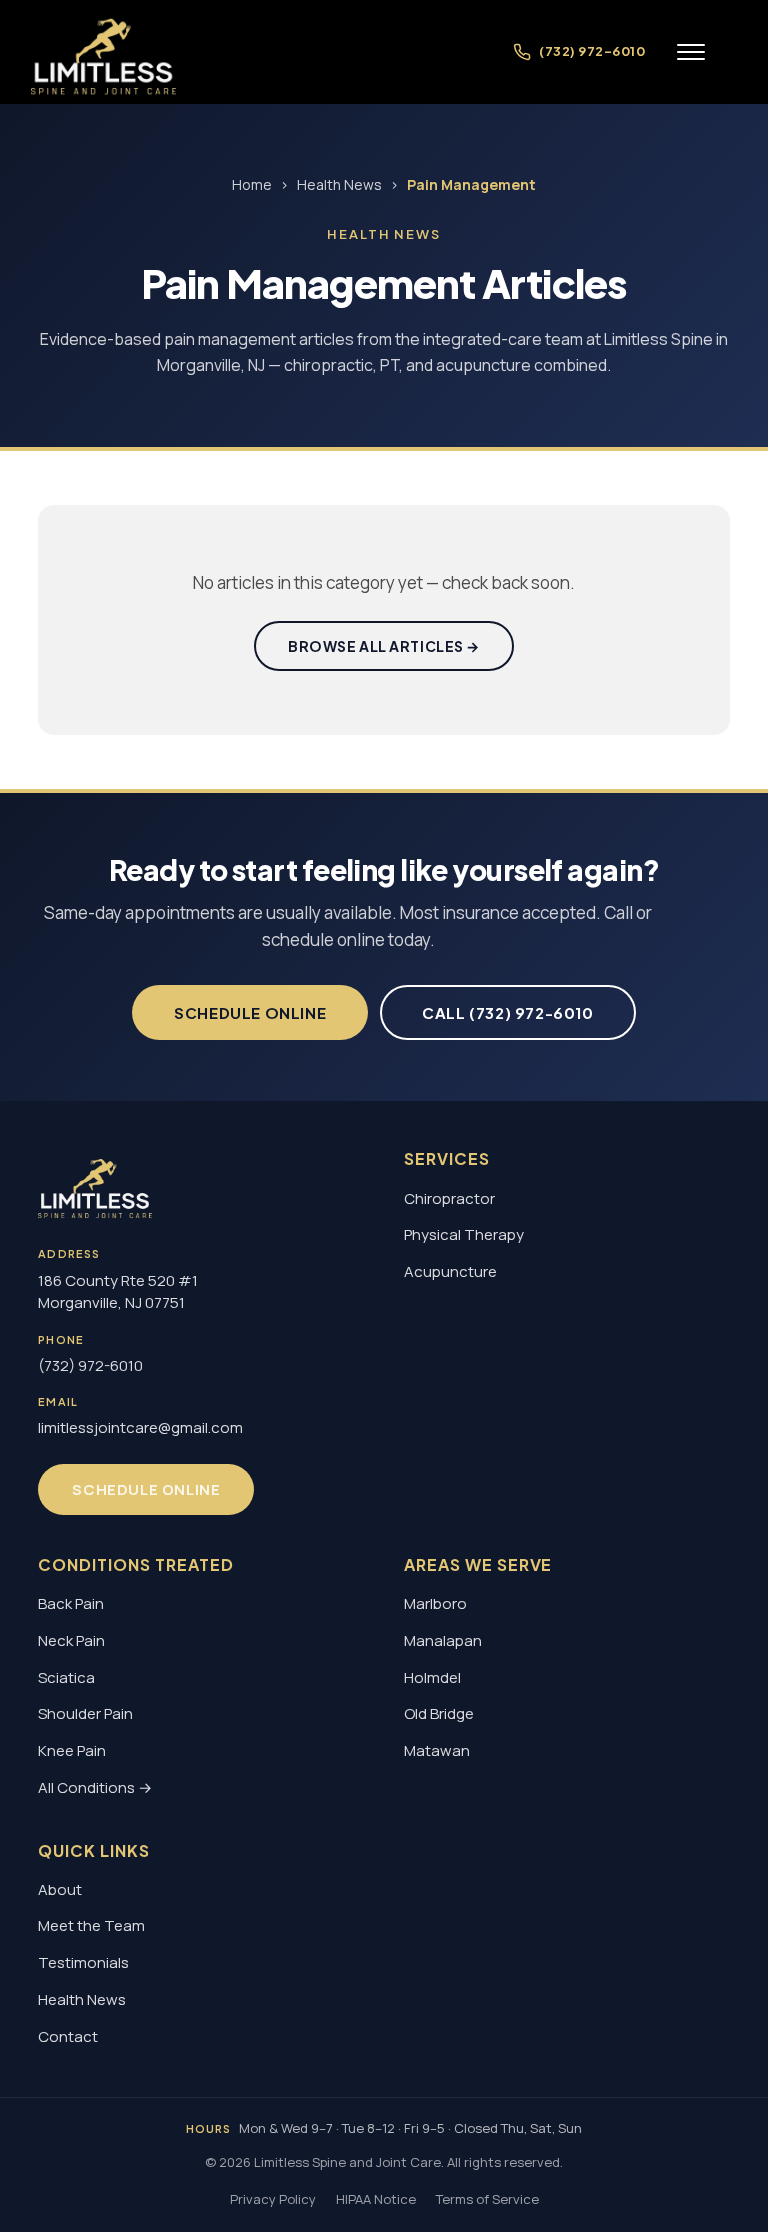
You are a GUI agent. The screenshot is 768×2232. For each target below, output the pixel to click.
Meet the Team (91, 1925)
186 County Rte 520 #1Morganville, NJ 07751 (118, 1292)
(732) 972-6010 (90, 1365)
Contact (68, 2036)
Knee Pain (72, 1750)
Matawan (437, 1750)
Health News (339, 184)
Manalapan (443, 1640)
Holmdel (432, 1677)
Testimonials (83, 1962)
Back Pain (71, 1603)
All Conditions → (95, 1787)
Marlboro (435, 1603)
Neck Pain (71, 1640)
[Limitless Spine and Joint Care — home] (104, 52)
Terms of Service (487, 2199)
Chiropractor (449, 1198)
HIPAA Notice (376, 2199)
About (60, 1889)
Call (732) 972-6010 (507, 1012)
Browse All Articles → (384, 646)
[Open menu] (691, 52)
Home (252, 184)
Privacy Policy (273, 2199)
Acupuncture (450, 1271)
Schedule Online (250, 1012)
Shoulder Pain (85, 1713)
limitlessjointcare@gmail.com (140, 1427)
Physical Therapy (464, 1234)
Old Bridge (439, 1713)
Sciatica (66, 1677)
